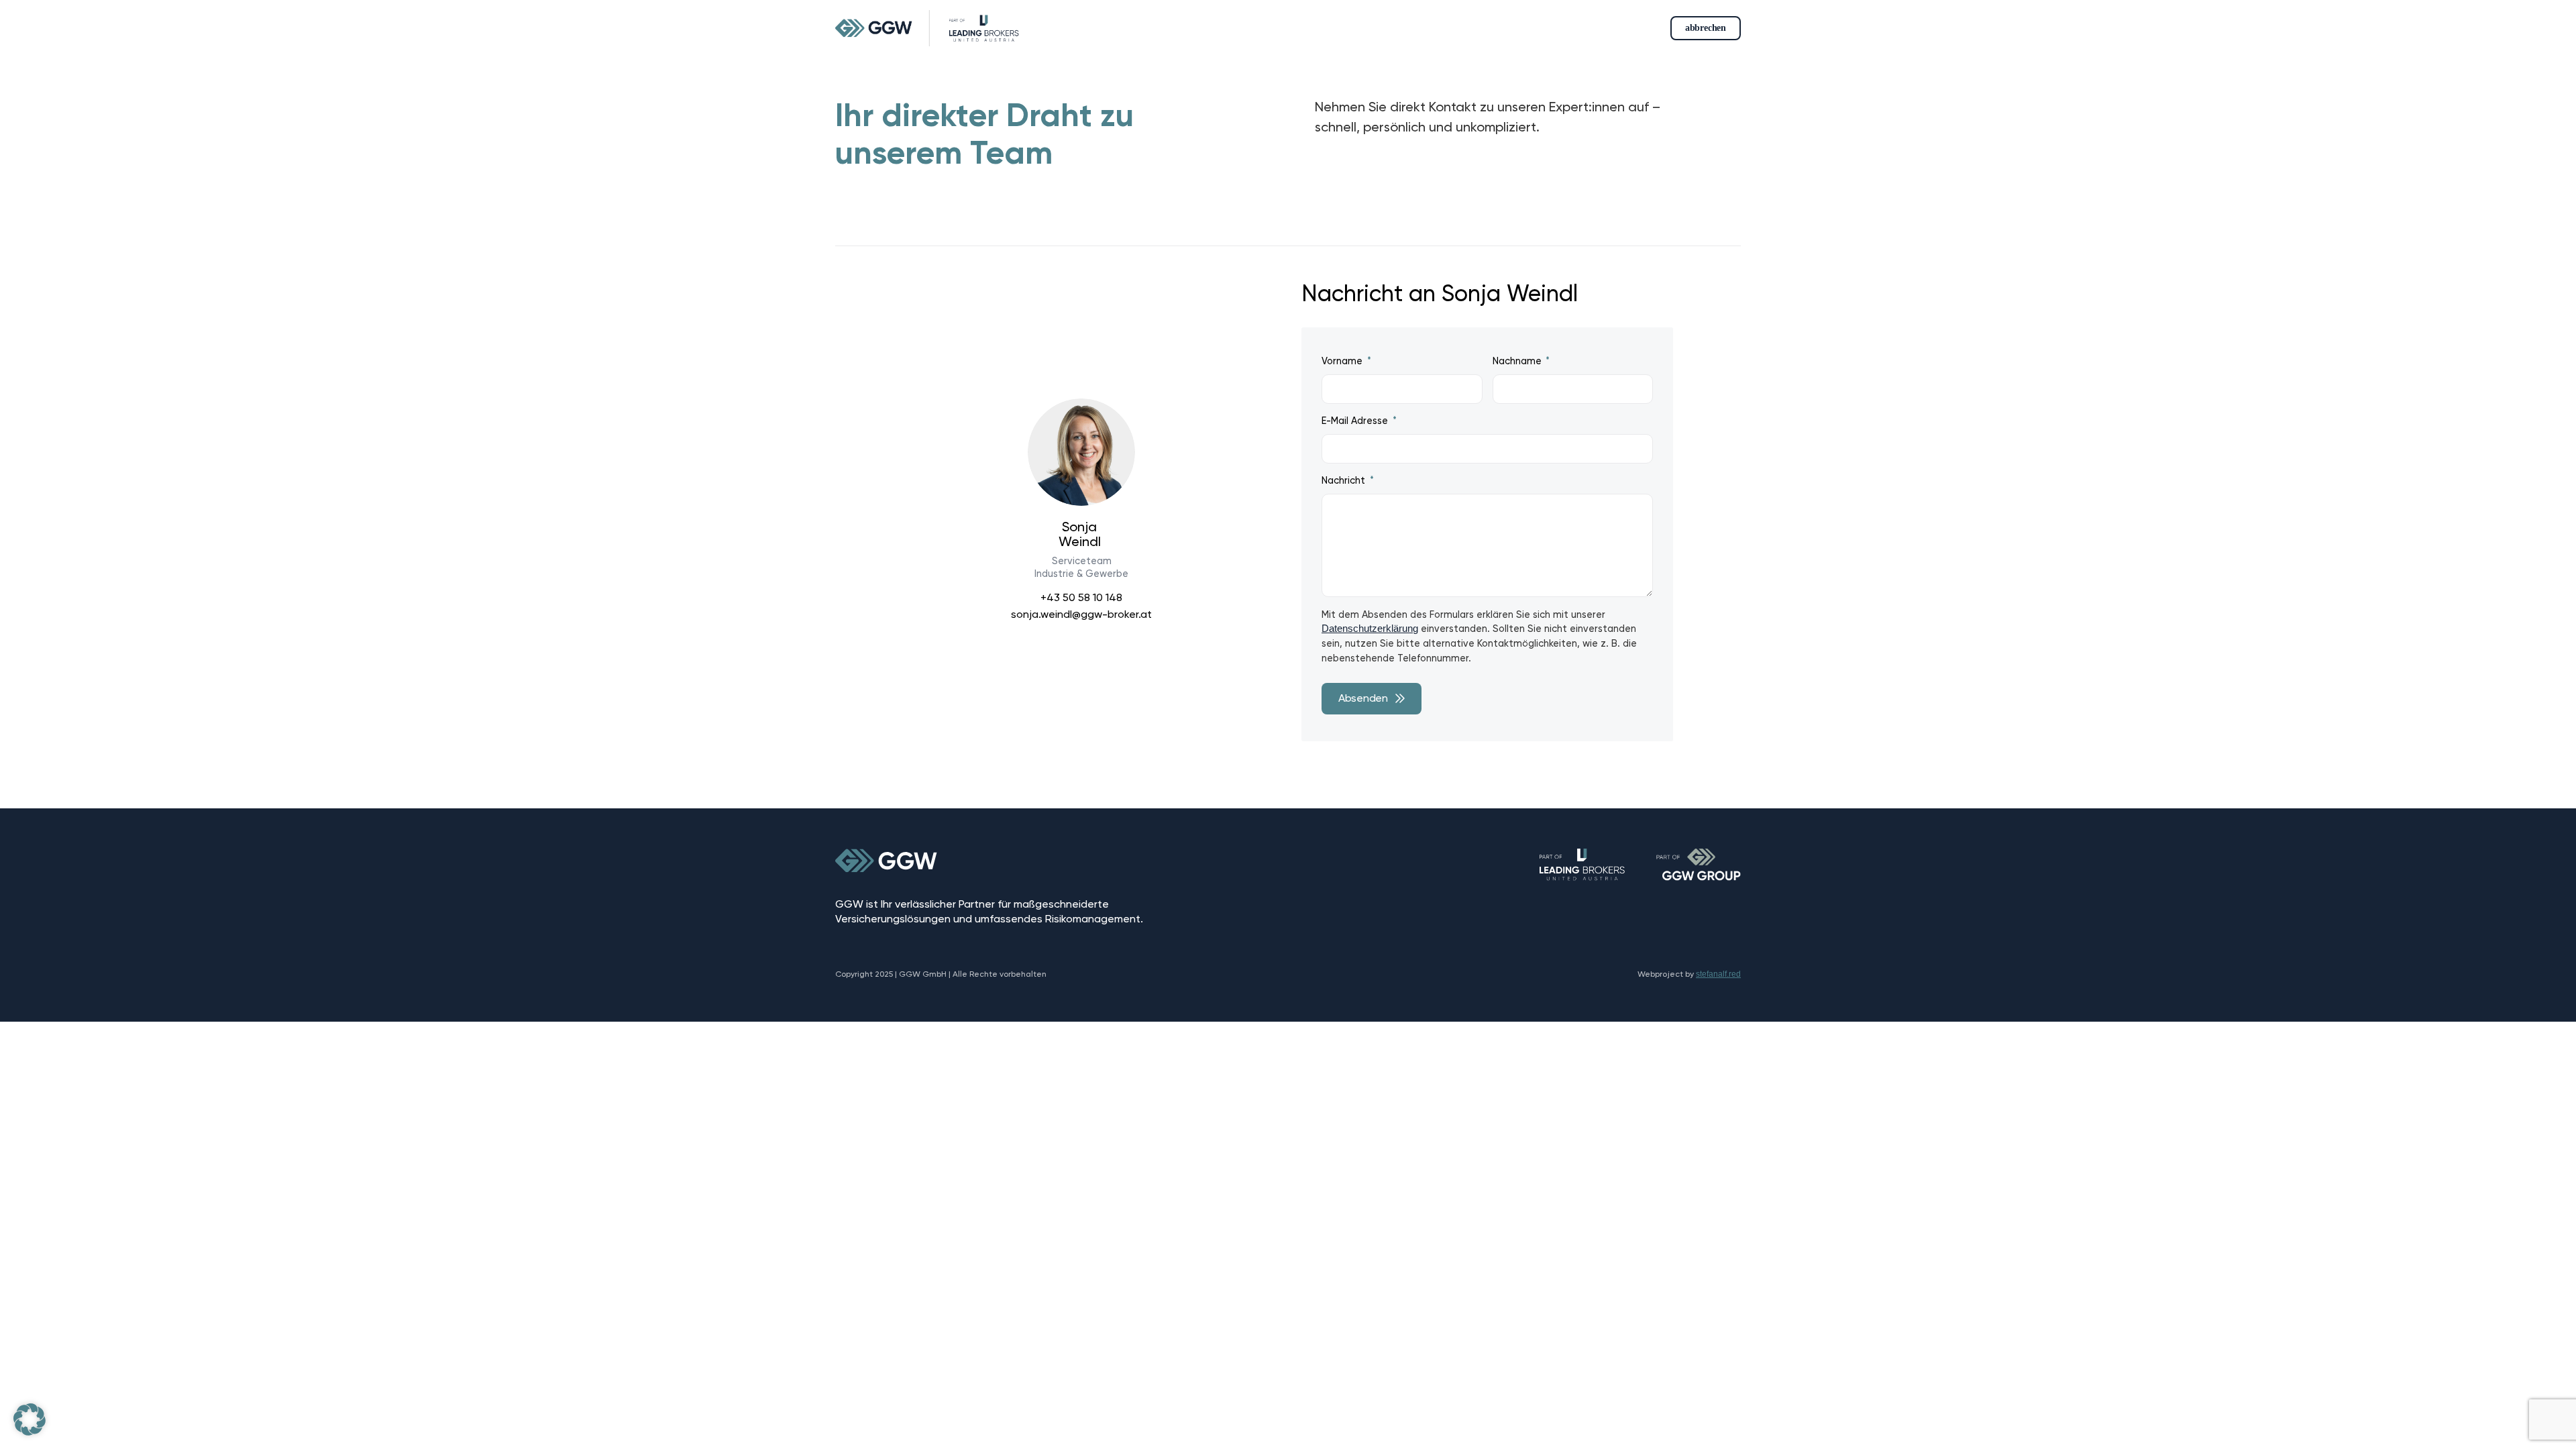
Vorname (1343, 361)
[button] (30, 1419)
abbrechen (1706, 28)
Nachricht (1345, 481)
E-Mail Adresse (1356, 421)
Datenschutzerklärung (1370, 629)
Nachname (1518, 361)
